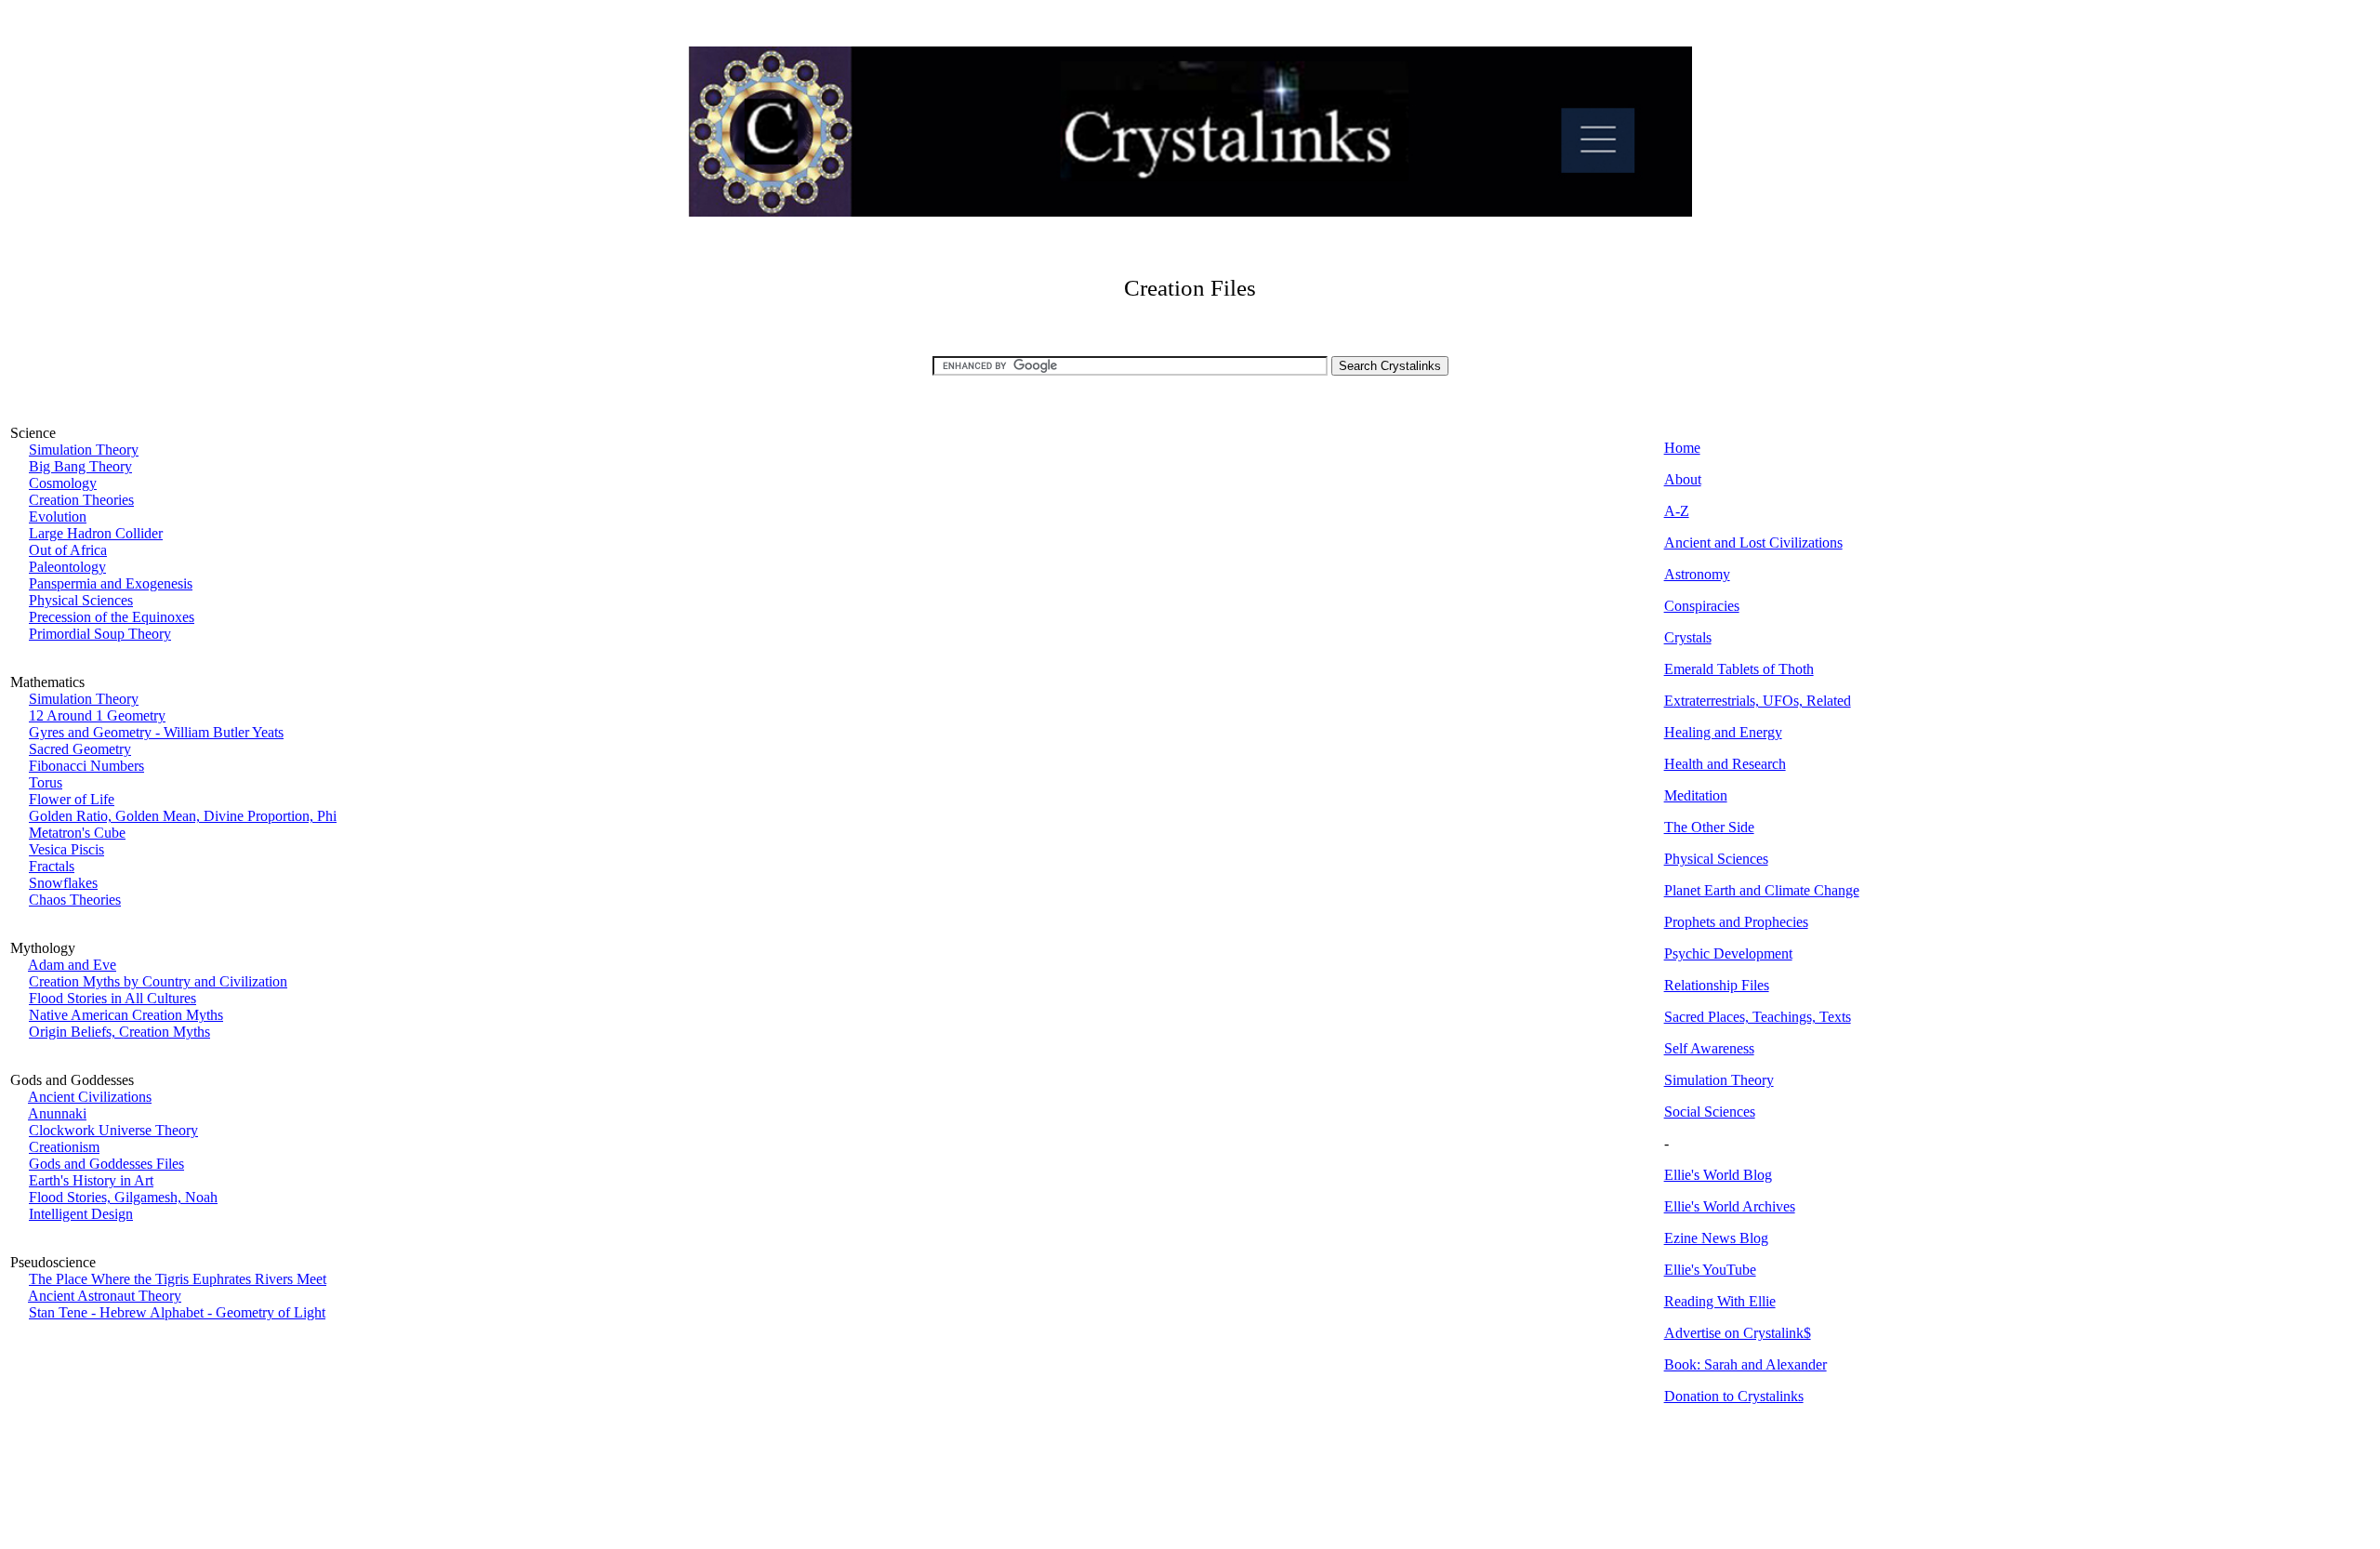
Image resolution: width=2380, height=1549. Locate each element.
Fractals (52, 866)
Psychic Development (1728, 953)
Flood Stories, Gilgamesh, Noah (123, 1197)
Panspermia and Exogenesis (111, 583)
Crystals (1688, 637)
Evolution (58, 516)
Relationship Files (1717, 985)
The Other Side (1709, 827)
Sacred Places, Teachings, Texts (1758, 1017)
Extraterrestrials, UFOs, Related (1758, 701)
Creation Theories (81, 500)
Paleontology (67, 567)
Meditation (1696, 795)
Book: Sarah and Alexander (1745, 1364)
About (1683, 479)
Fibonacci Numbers (86, 766)
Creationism (64, 1147)
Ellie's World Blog (1718, 1175)
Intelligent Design (81, 1214)
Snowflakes (63, 883)
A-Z (1677, 511)
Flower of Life (72, 799)
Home (1682, 448)
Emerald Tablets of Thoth (1739, 669)
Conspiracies (1702, 606)
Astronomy (1697, 574)
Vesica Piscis (66, 849)
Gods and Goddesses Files (106, 1164)
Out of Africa (68, 550)
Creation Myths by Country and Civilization (158, 981)
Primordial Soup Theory (100, 634)
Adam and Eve (72, 965)
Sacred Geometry (80, 749)
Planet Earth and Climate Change (1762, 890)
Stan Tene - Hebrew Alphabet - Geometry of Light (177, 1312)
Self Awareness (1709, 1048)
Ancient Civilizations (90, 1097)
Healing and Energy (1723, 732)
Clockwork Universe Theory (113, 1130)
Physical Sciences (81, 600)
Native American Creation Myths (126, 1015)
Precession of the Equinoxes (112, 617)
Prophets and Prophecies (1736, 922)
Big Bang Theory (80, 466)
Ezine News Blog (1716, 1238)
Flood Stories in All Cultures (112, 998)
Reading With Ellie (1720, 1301)
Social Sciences (1710, 1112)
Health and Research (1725, 764)
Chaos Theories (75, 900)
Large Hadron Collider (96, 533)
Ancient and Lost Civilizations (1753, 543)
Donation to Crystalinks (1734, 1396)
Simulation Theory (84, 450)
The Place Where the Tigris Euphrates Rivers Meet (178, 1279)
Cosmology (63, 483)
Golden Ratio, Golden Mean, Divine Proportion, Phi (183, 816)
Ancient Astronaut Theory (105, 1296)
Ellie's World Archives (1730, 1206)
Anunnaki (57, 1113)
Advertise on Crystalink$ (1738, 1333)
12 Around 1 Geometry (97, 715)
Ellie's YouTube (1710, 1270)
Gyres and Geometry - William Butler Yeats (156, 732)
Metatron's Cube (77, 833)
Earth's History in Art (91, 1180)
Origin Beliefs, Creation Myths (119, 1032)
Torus (46, 782)
